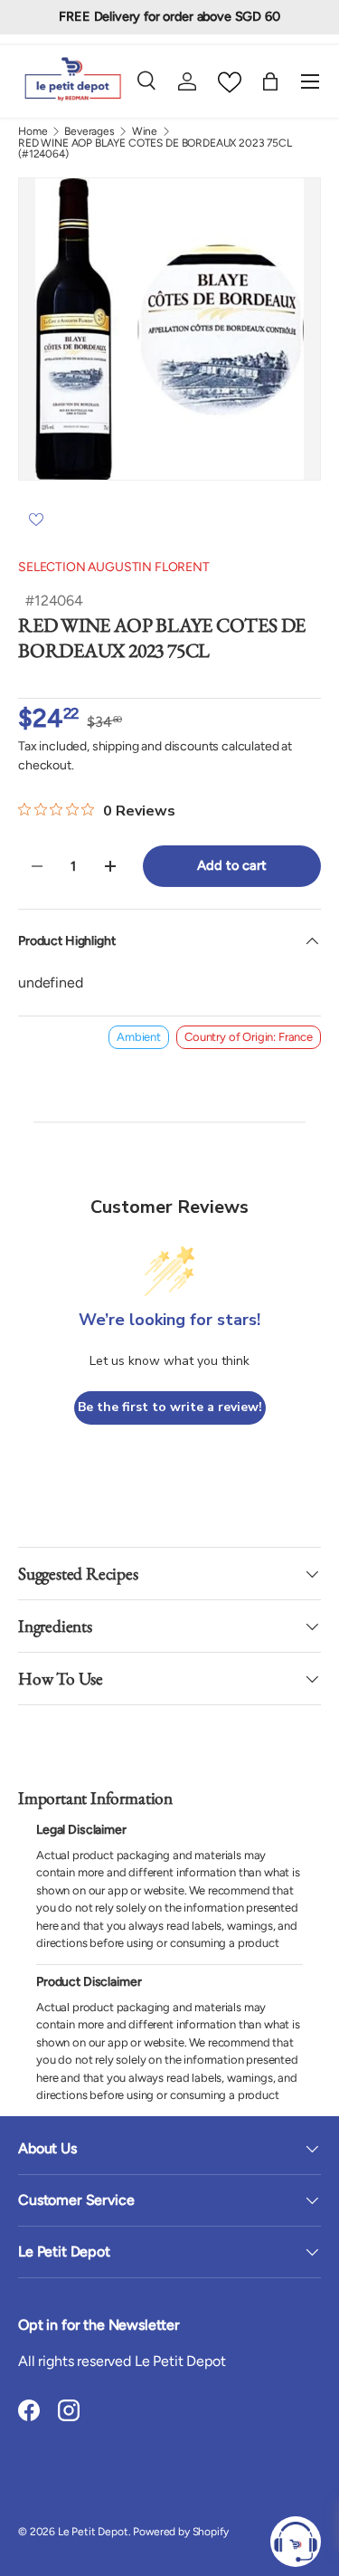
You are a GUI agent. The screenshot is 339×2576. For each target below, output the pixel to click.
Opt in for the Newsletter (99, 2325)
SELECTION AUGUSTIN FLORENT (114, 567)
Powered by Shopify (180, 2532)
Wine (145, 131)
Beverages (89, 131)
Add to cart (231, 865)
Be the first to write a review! (170, 1407)
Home (33, 131)
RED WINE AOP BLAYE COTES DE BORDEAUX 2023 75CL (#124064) (155, 148)
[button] (270, 81)
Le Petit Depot (93, 2532)
